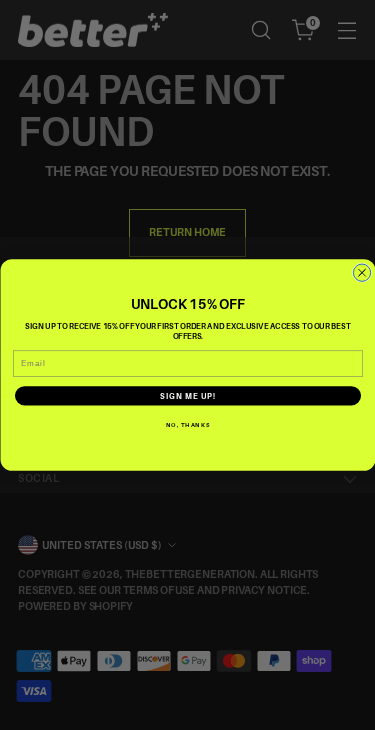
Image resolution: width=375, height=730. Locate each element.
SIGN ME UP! (188, 396)
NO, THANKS (188, 424)
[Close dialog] (361, 272)
